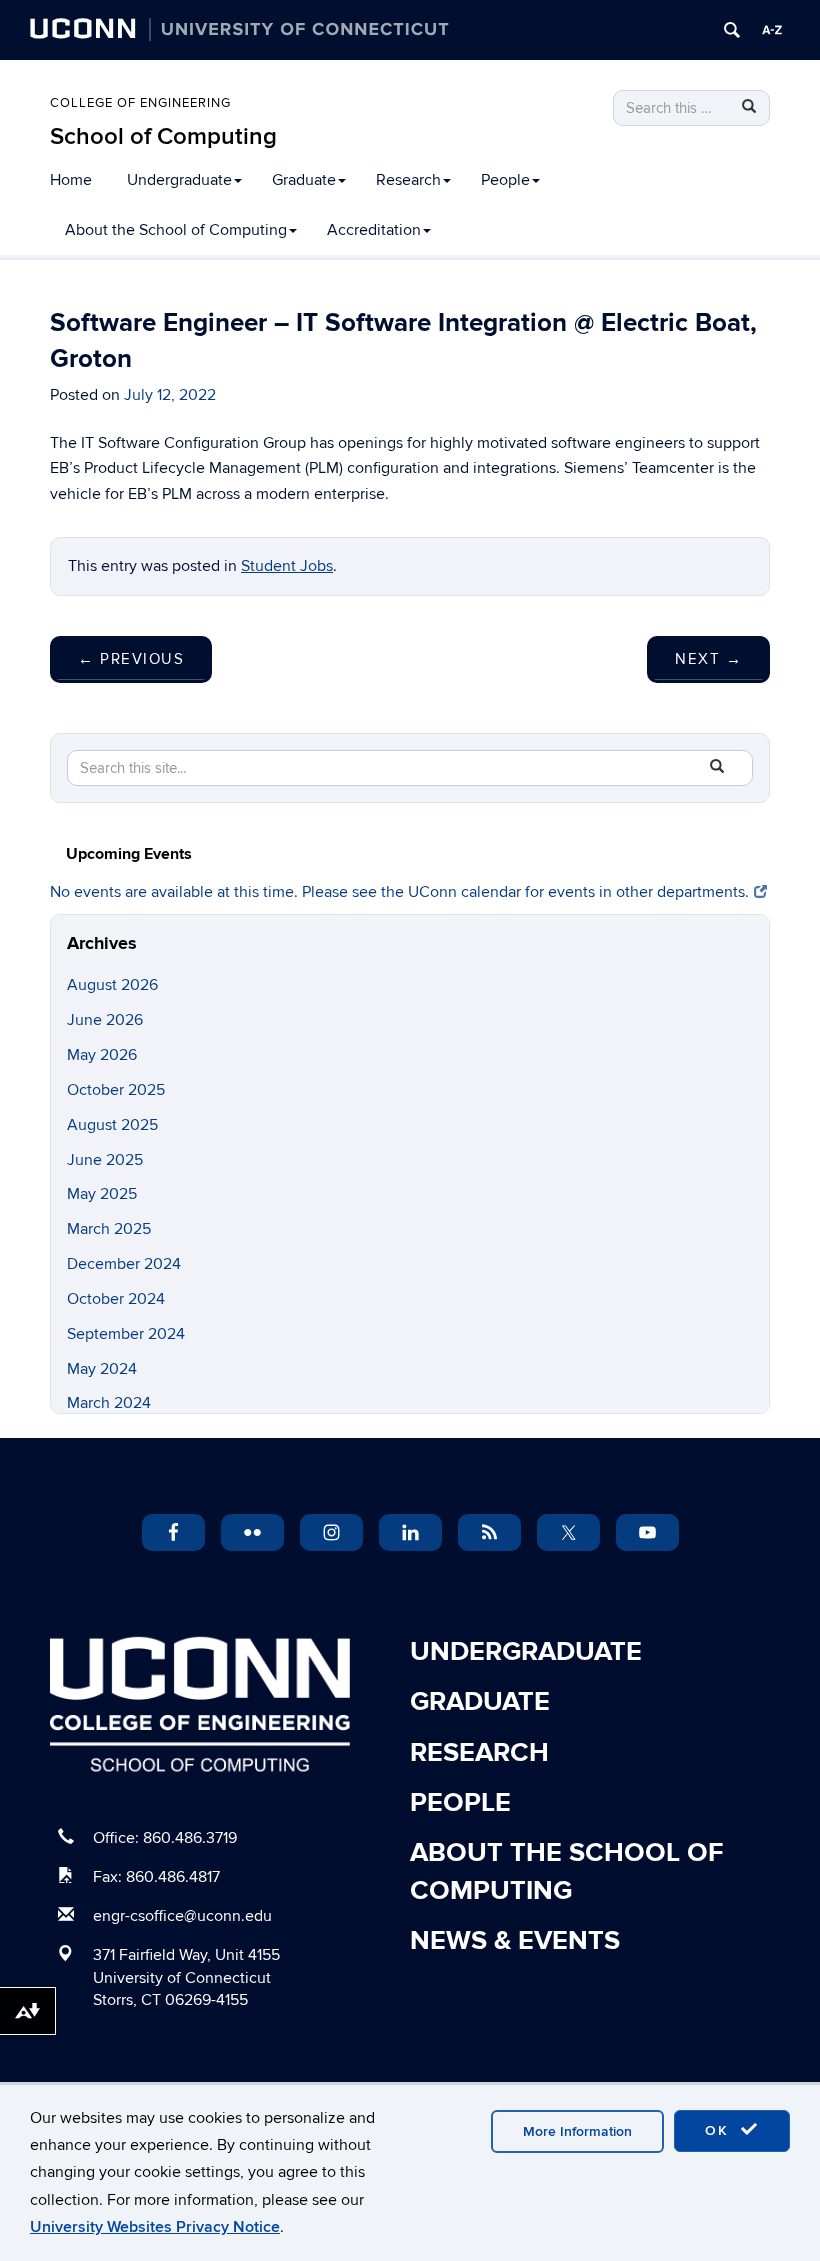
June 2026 (105, 1020)
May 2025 (102, 1194)
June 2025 (105, 1160)
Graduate (304, 180)
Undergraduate (179, 180)
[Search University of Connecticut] (732, 30)
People (505, 180)
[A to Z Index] (772, 30)
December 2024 (124, 1264)
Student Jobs (287, 566)
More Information (577, 2131)
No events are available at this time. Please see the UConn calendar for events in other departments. (399, 892)
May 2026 (102, 1055)
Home (71, 180)
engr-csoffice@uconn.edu (182, 1916)
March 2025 (109, 1229)
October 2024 (116, 1299)
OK (720, 2130)
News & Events (515, 1941)
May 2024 (102, 1369)
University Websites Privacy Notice (155, 2227)
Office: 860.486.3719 (165, 1838)
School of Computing (163, 136)
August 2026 (112, 985)
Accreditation (374, 230)
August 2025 (112, 1125)
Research (408, 180)
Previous (131, 659)
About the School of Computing (176, 230)
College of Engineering (140, 103)
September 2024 (126, 1334)
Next (708, 659)
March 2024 (109, 1403)
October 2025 (116, 1090)
